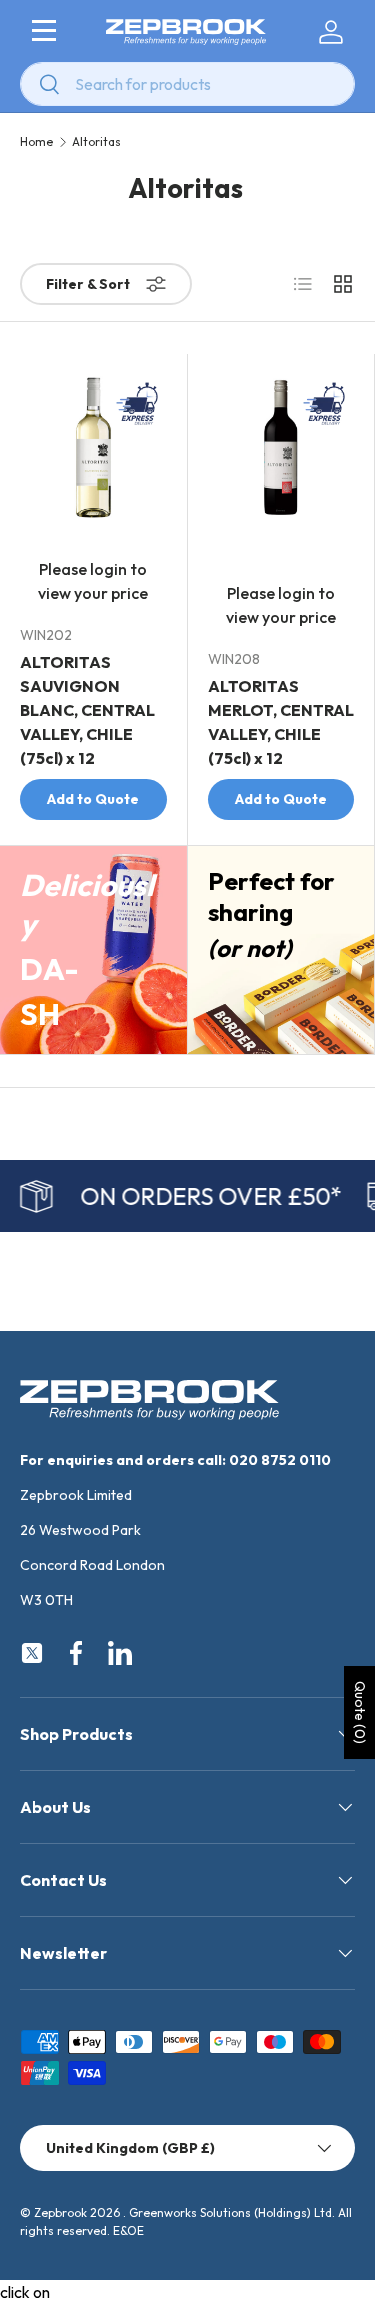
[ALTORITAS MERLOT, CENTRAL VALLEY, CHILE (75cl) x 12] (281, 447)
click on (25, 2292)
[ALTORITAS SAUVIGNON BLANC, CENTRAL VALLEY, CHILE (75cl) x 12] (93, 447)
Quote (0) (360, 1712)
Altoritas (96, 142)
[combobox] (187, 84)
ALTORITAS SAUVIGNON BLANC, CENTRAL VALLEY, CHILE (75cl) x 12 (87, 710)
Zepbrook (60, 2212)
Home (36, 142)
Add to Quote (93, 799)
